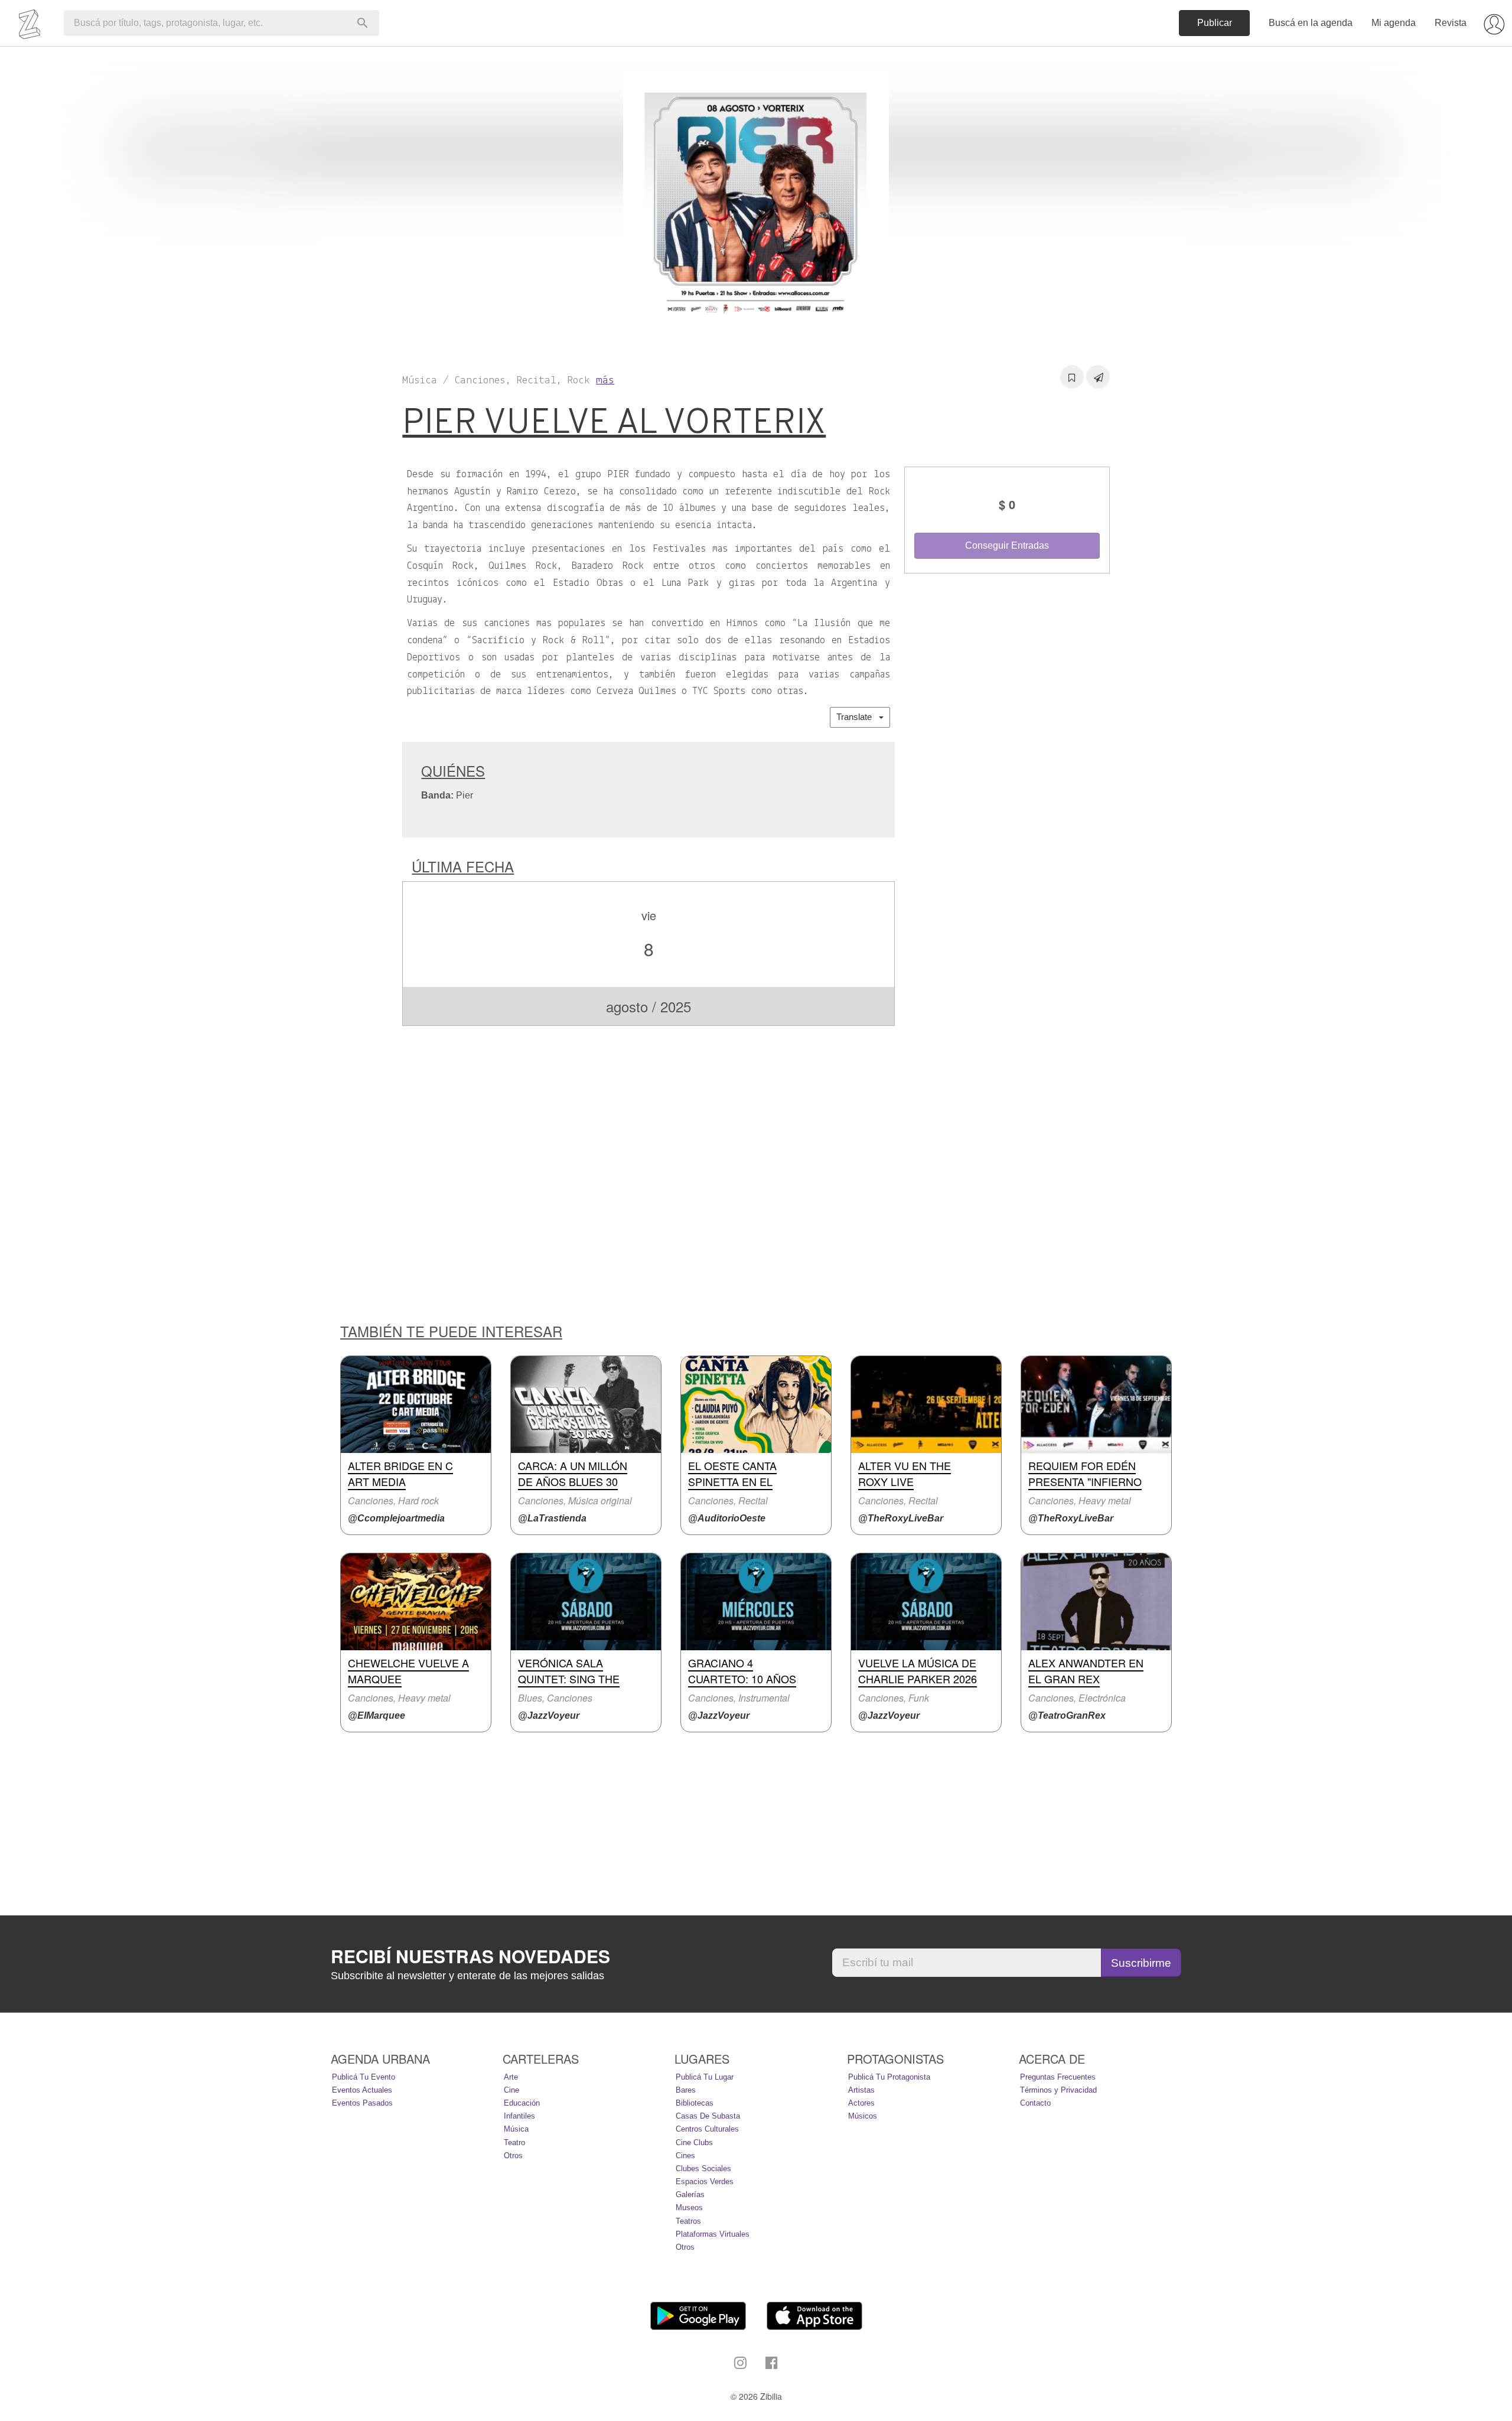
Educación (522, 2103)
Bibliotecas (695, 2103)
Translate (858, 717)
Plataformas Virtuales (713, 2234)
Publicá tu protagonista (889, 2077)
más (605, 381)
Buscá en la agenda (1311, 23)
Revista (1451, 23)
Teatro (514, 2143)
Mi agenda (1394, 23)
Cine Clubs (694, 2143)
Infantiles (519, 2116)
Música (516, 2129)
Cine (511, 2090)
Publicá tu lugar (705, 2077)
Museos (689, 2207)
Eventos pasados (362, 2103)
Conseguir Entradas (1007, 545)
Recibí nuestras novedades (470, 1956)
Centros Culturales (707, 2129)
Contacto (1035, 2103)
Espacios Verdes (705, 2181)
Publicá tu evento (364, 2077)
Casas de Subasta (708, 2116)
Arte (511, 2077)
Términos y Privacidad (1058, 2090)
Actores (861, 2103)
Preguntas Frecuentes (1058, 2077)
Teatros (688, 2221)
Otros (513, 2156)
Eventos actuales (362, 2090)
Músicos (863, 2116)
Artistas (861, 2090)
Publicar (1215, 23)
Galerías (690, 2194)
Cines (685, 2156)
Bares (686, 2090)
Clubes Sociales (703, 2169)
